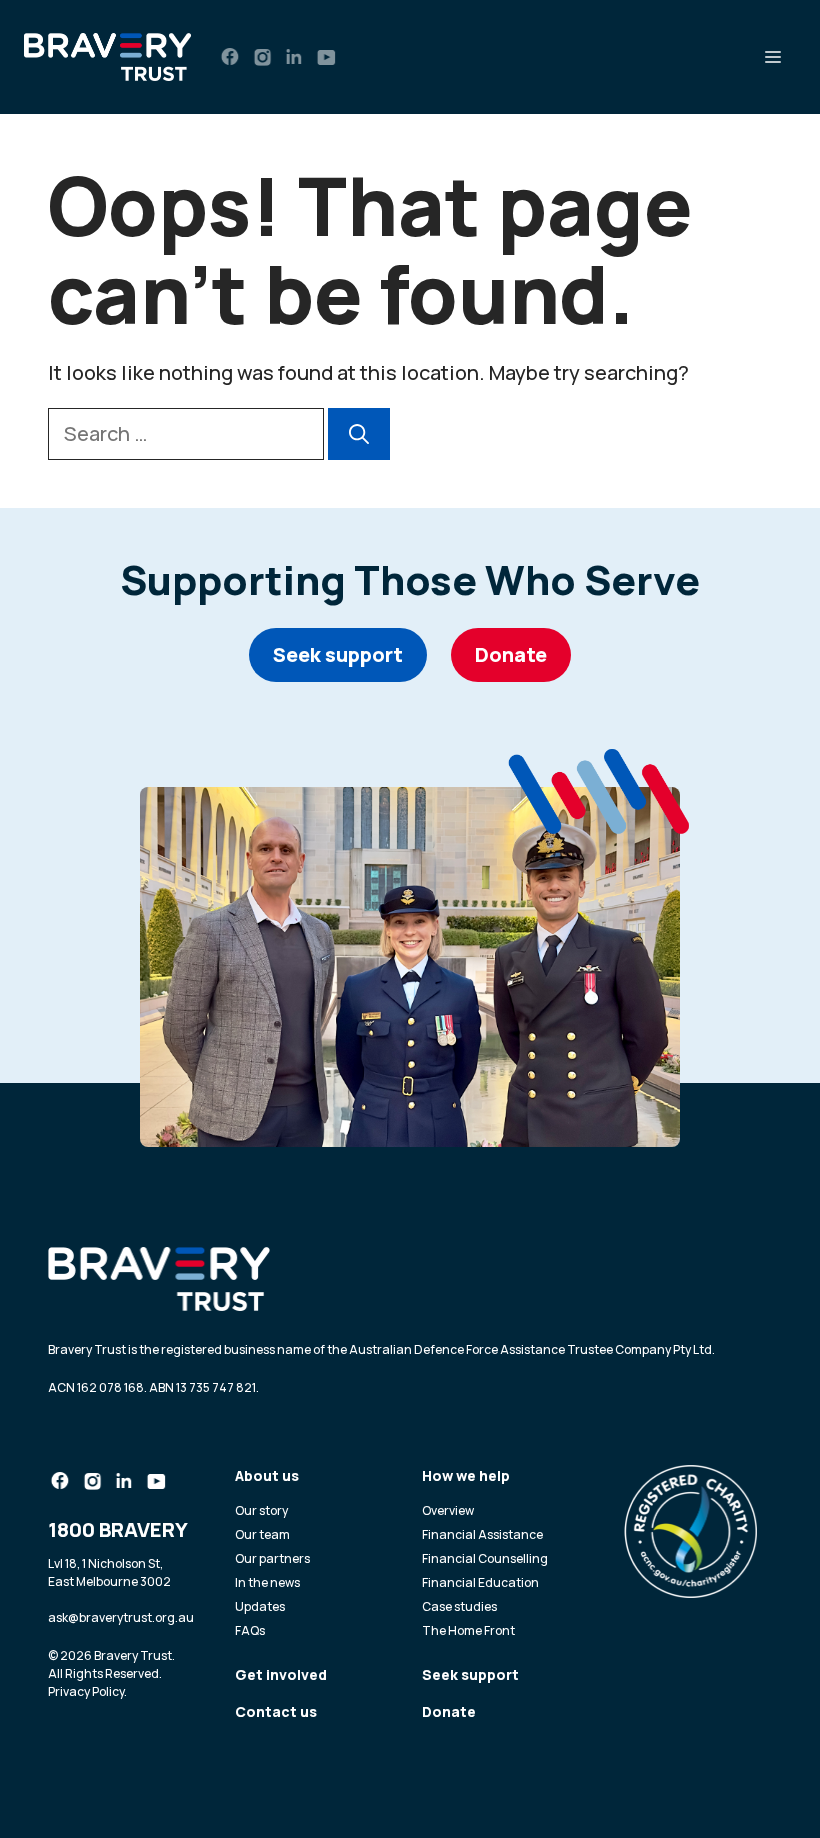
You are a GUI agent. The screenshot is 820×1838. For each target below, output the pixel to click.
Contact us (276, 1711)
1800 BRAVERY (118, 1529)
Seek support (338, 654)
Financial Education (480, 1582)
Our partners (272, 1558)
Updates (260, 1606)
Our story (261, 1510)
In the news (267, 1582)
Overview (448, 1510)
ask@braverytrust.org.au (121, 1617)
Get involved (281, 1674)
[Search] (359, 434)
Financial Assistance (482, 1534)
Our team (262, 1534)
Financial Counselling (485, 1558)
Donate (511, 654)
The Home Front (468, 1630)
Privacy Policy (86, 1691)
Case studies (459, 1606)
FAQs (250, 1630)
